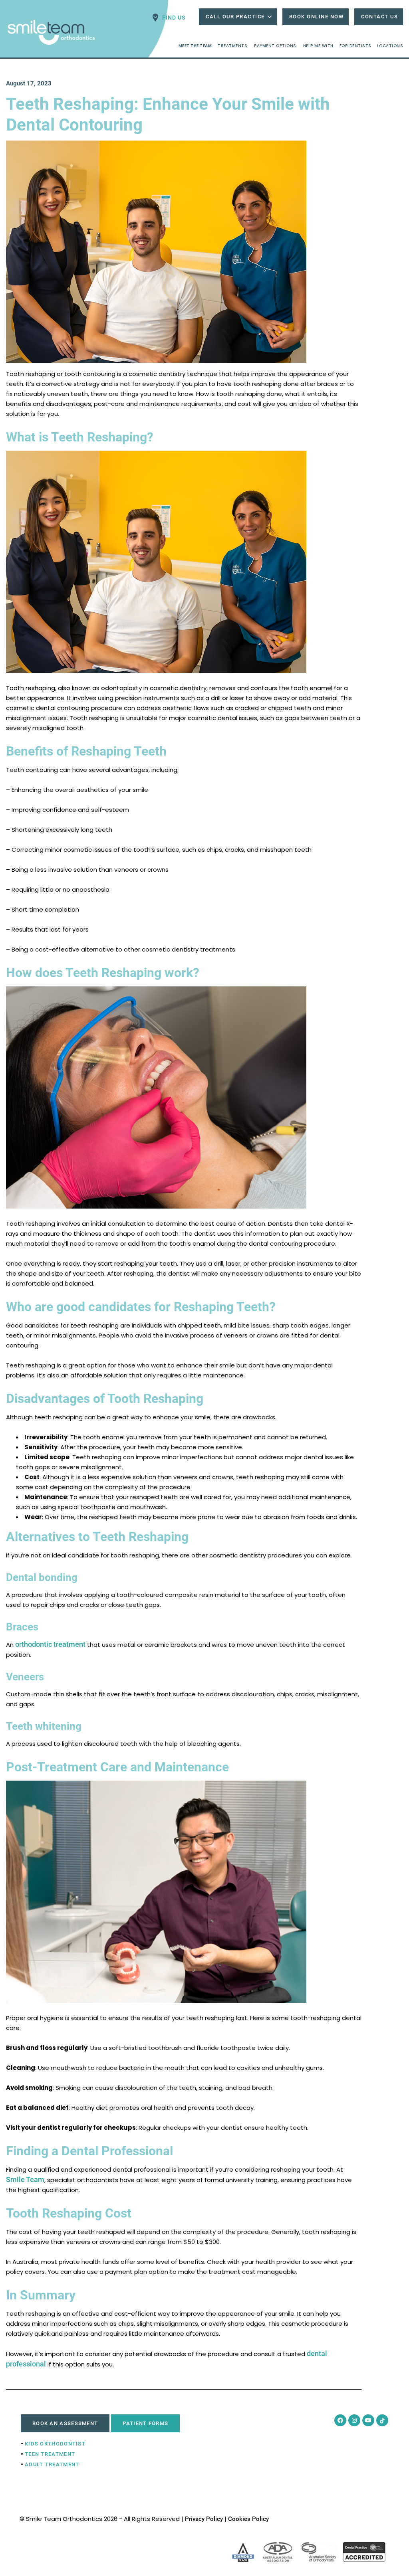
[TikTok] (382, 2420)
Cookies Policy (248, 2519)
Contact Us (379, 17)
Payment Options (275, 46)
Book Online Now (317, 17)
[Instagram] (354, 2420)
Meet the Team (195, 46)
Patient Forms (145, 2423)
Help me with (318, 46)
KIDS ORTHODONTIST (55, 2444)
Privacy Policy (204, 2519)
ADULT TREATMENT (52, 2464)
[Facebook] (340, 2420)
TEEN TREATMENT (50, 2454)
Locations (390, 46)
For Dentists (355, 46)
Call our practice (235, 17)
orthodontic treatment (50, 1644)
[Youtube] (368, 2420)
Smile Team (25, 2179)
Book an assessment (65, 2423)
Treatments (232, 46)
